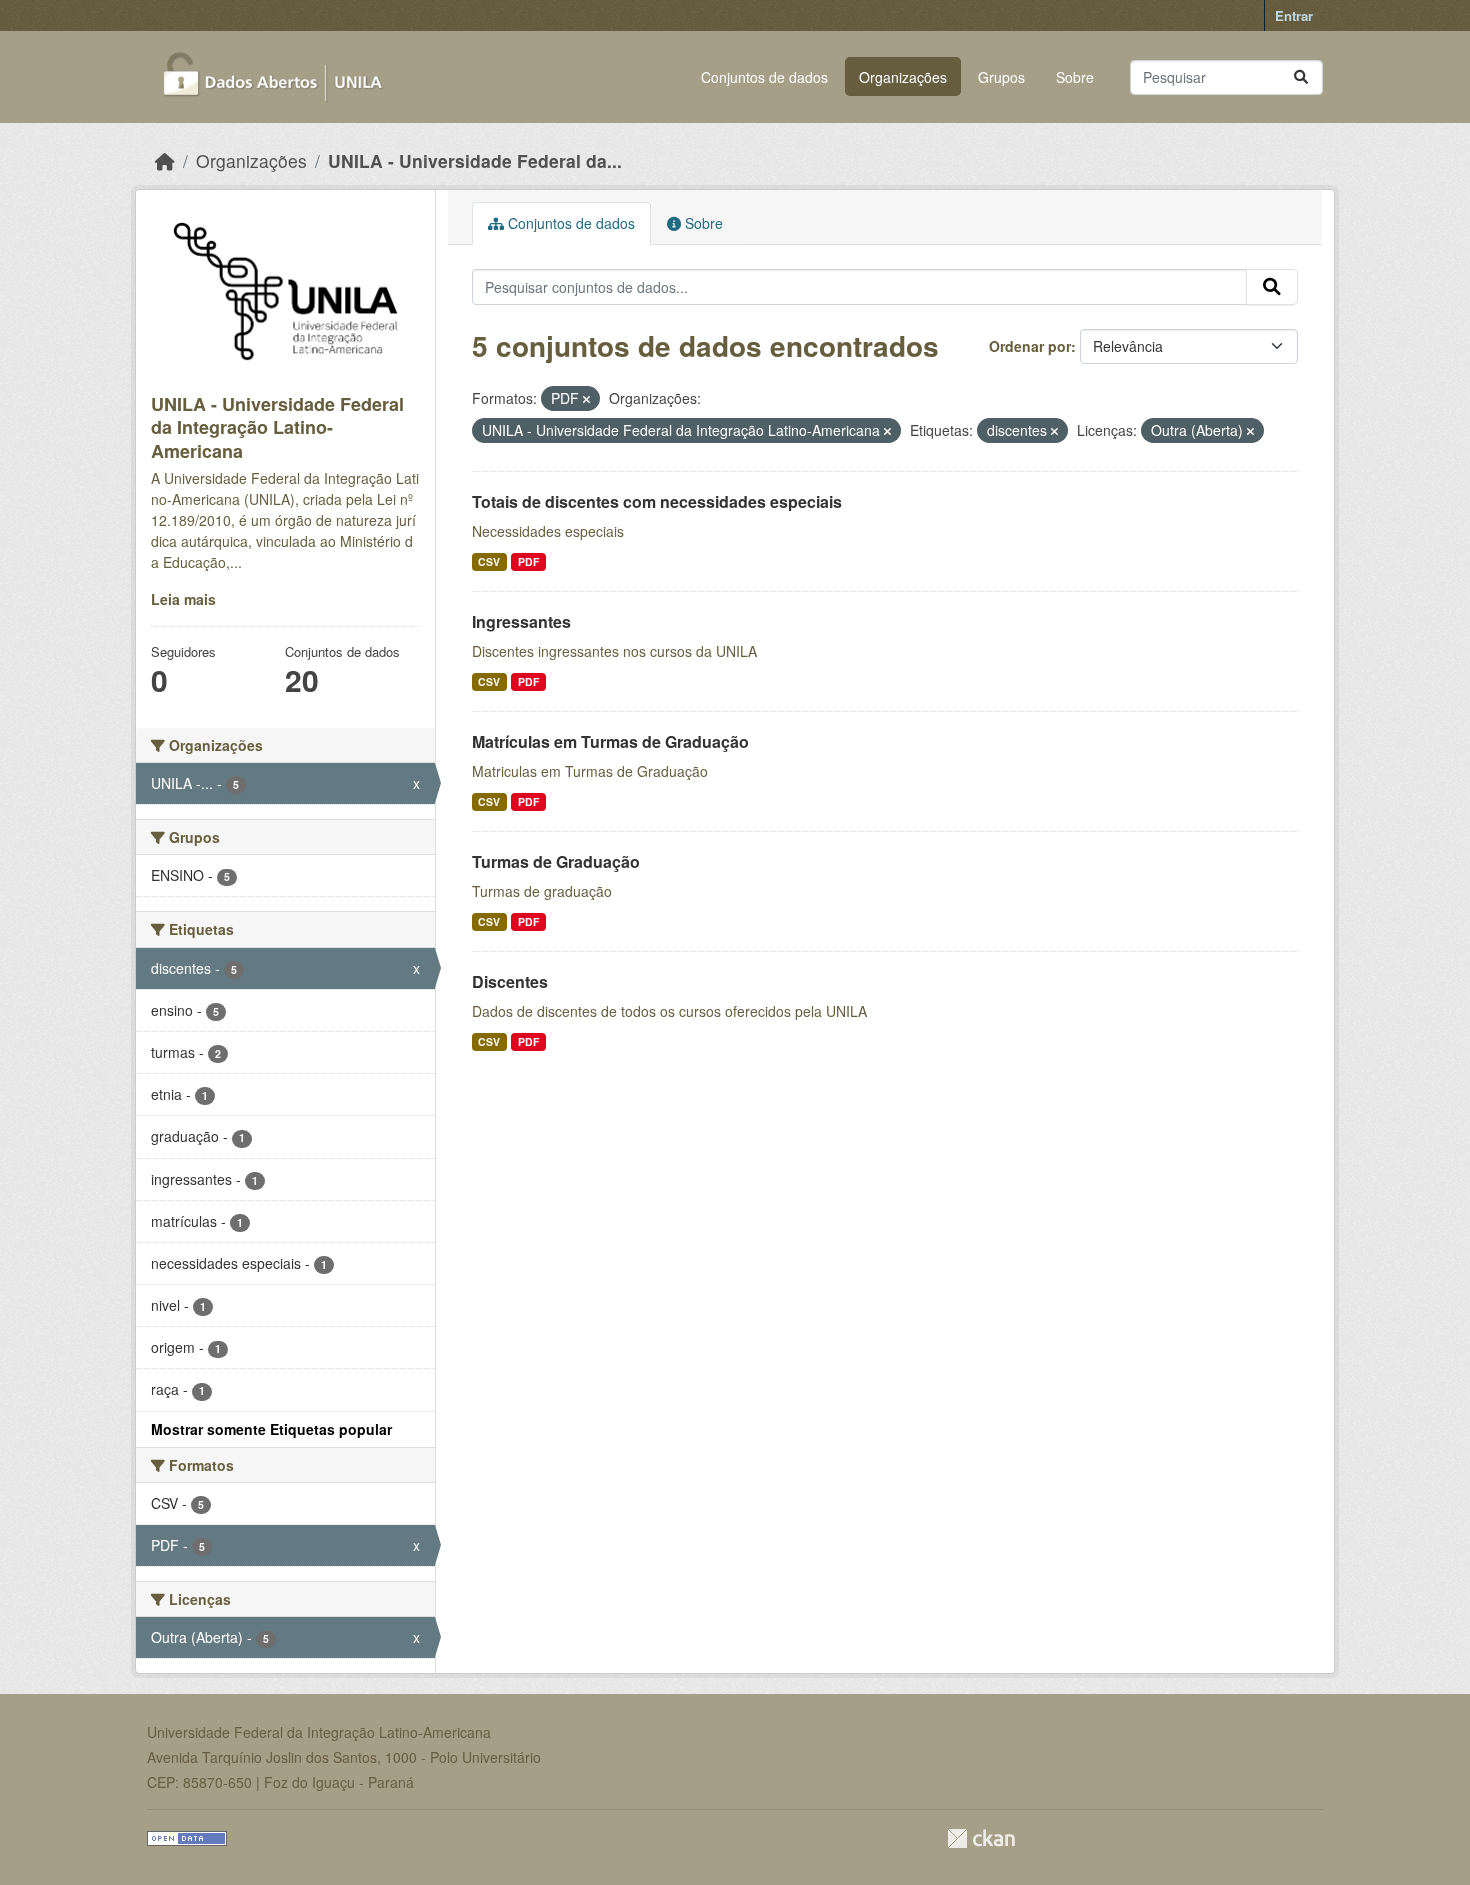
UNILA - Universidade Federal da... (475, 160)
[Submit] (1301, 77)
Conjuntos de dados (764, 77)
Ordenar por (1030, 346)
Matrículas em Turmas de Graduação (610, 741)
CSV (489, 561)
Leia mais (183, 599)
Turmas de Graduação (556, 861)
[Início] (165, 160)
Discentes (510, 981)
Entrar (1294, 15)
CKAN (981, 1838)
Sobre (1075, 77)
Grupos (1001, 77)
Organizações (903, 77)
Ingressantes (521, 621)
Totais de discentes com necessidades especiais (657, 501)
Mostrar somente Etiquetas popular (271, 1429)
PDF (528, 561)
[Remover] (586, 399)
